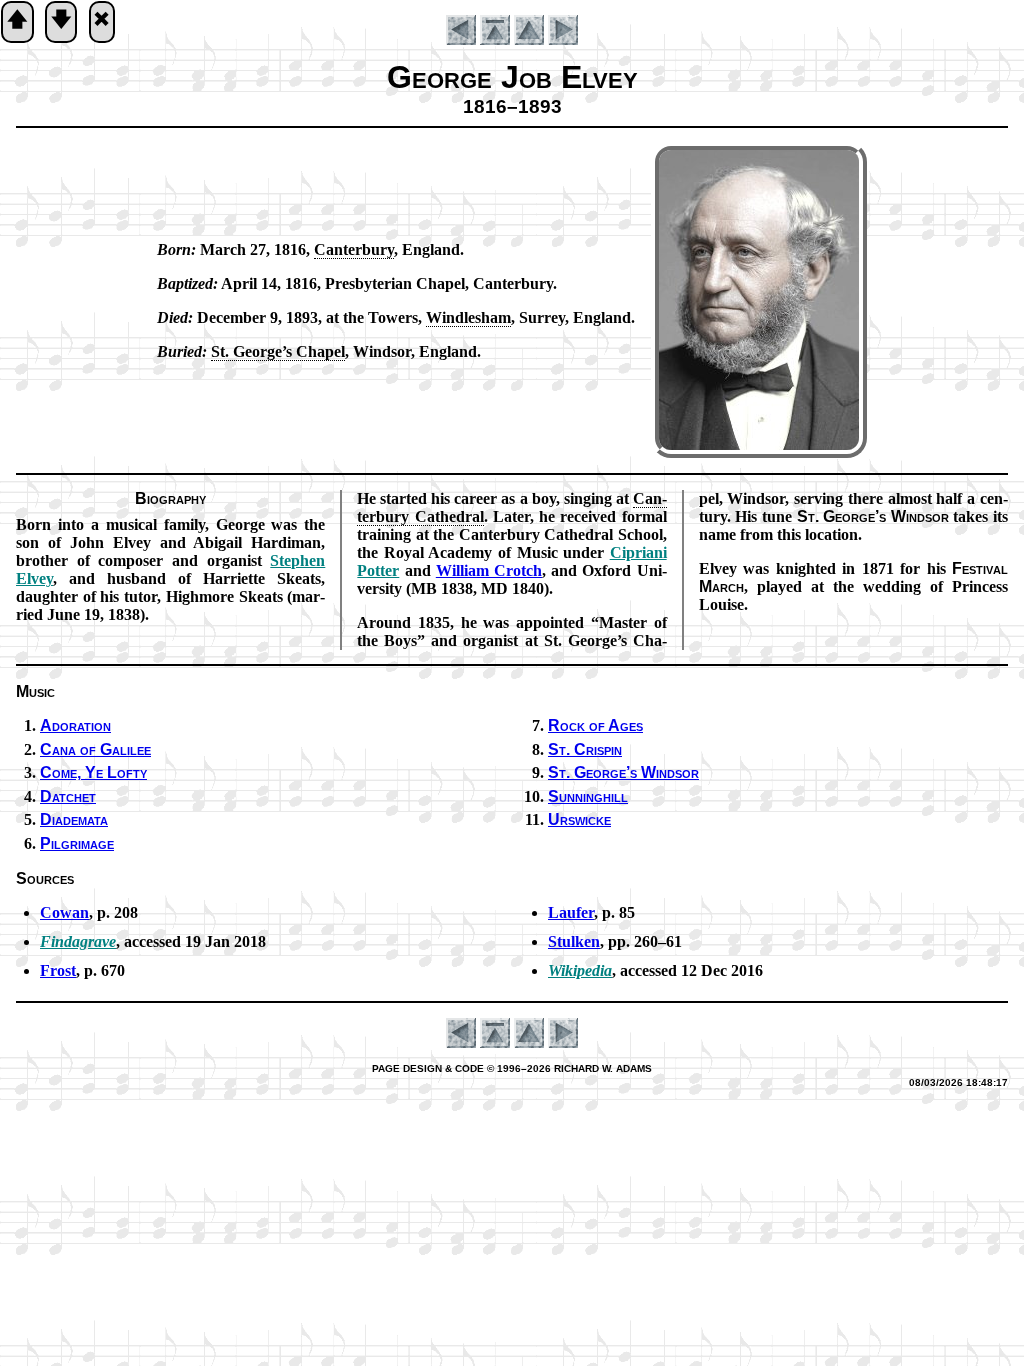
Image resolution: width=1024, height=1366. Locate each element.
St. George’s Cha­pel (278, 351)
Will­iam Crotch (489, 570)
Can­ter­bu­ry (354, 249)
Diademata (74, 819)
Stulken (574, 941)
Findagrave (78, 941)
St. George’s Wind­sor (623, 772)
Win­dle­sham (468, 317)
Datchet (68, 796)
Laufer (571, 912)
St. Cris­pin (585, 749)
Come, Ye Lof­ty (93, 772)
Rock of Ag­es (595, 725)
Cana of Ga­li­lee (95, 749)
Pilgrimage (77, 843)
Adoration (75, 725)
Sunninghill (588, 796)
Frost (58, 970)
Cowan (64, 912)
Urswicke (579, 819)
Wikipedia (580, 970)
